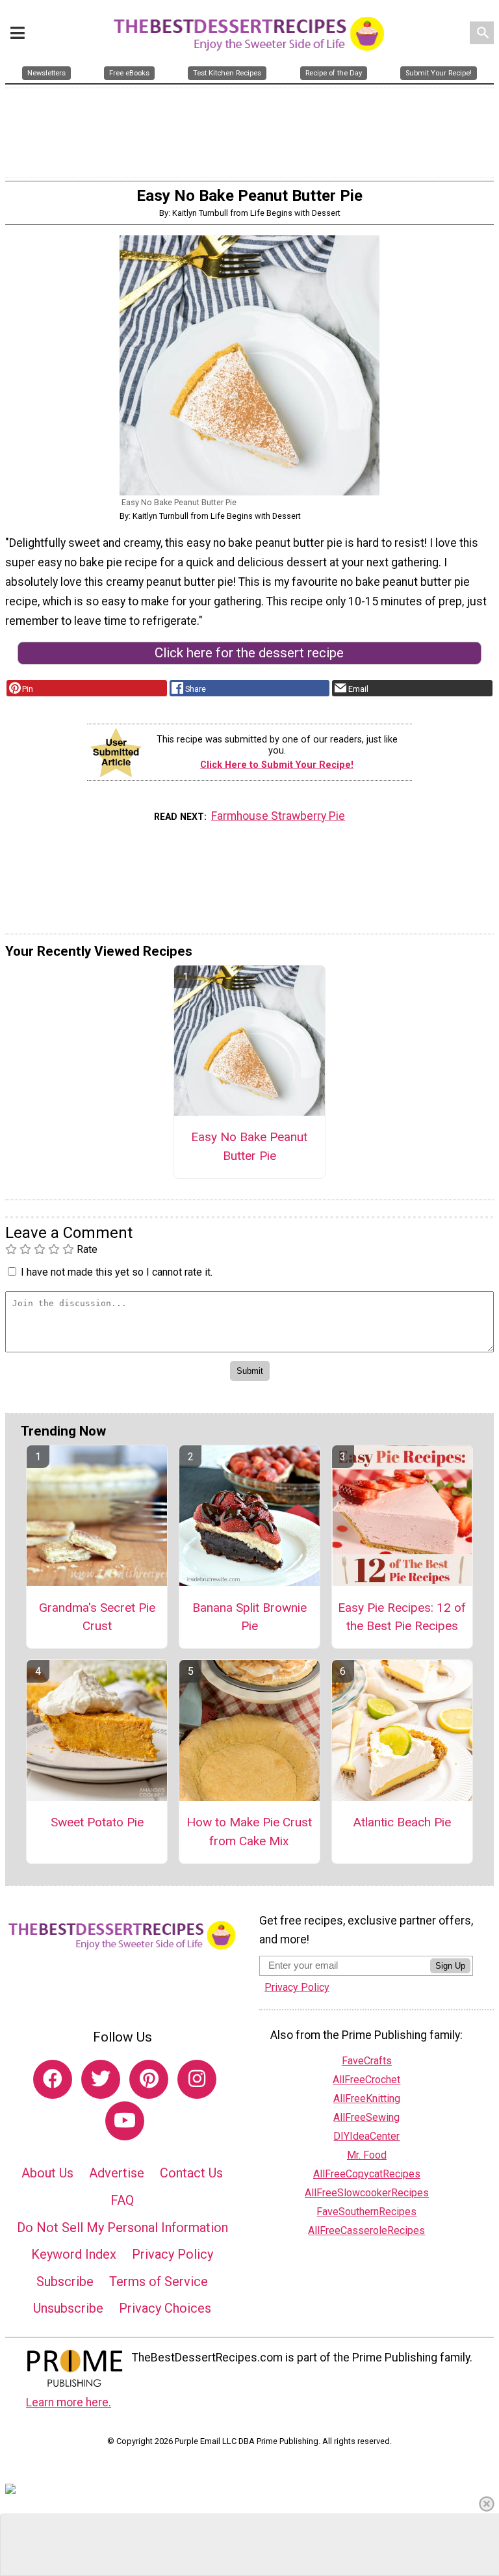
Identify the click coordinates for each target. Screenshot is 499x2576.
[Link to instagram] (197, 2079)
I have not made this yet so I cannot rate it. (117, 1272)
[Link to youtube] (125, 2121)
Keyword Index (74, 2254)
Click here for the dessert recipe (249, 653)
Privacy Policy (173, 2254)
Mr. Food (367, 2155)
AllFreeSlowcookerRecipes (367, 2193)
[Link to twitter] (101, 2079)
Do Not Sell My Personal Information (122, 2228)
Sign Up (450, 1966)
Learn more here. (69, 2402)
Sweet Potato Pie (97, 1822)
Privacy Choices (165, 2308)
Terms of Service (159, 2281)
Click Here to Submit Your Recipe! (277, 765)
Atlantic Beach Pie (402, 1822)
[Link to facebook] (53, 2079)
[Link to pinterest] (149, 2079)
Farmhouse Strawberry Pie (278, 816)
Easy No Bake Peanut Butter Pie (249, 1146)
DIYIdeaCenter (366, 2136)
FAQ (122, 2200)
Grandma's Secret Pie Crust (97, 1617)
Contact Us (191, 2173)
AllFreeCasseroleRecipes (366, 2230)
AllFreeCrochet (366, 2080)
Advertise (117, 2173)
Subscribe (65, 2281)
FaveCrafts (367, 2061)
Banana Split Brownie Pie (249, 1617)
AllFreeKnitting (367, 2098)
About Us (47, 2173)
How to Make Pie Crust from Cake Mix (249, 1832)
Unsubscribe (68, 2308)
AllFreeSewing (366, 2117)
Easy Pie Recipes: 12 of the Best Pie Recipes (402, 1617)
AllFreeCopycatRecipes (367, 2174)
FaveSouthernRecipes (366, 2212)
